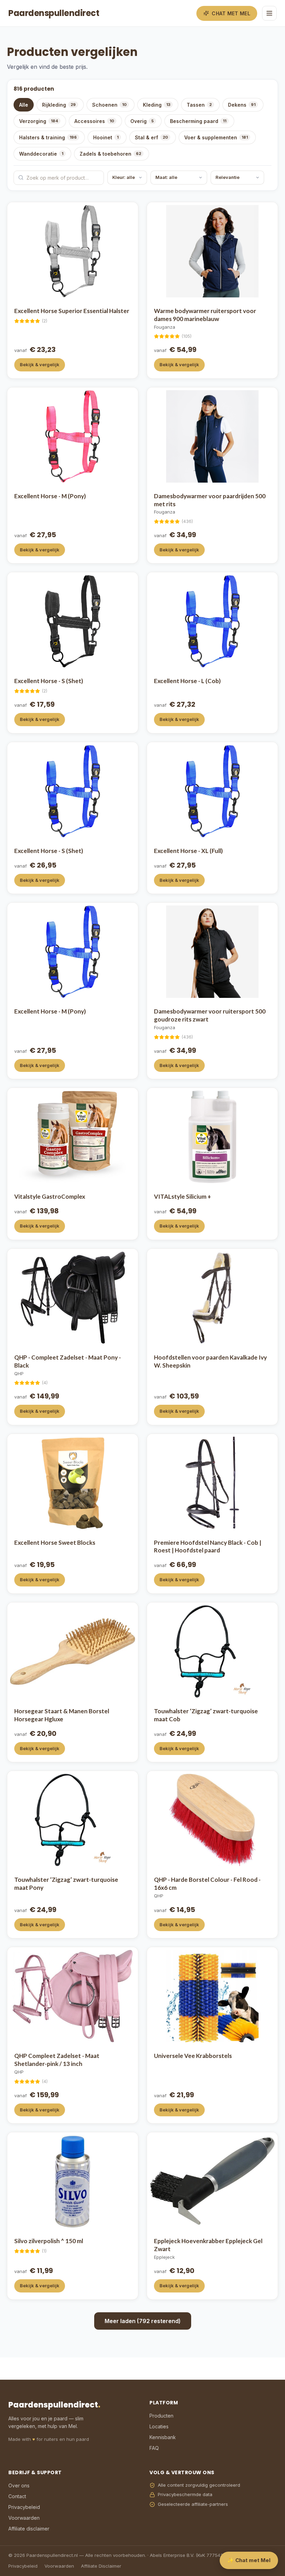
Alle (24, 105)
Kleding (157, 105)
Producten (161, 2416)
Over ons (19, 2485)
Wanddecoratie (41, 154)
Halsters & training (48, 137)
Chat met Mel (231, 13)
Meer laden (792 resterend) (143, 2321)
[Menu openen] (269, 13)
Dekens (242, 105)
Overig (142, 121)
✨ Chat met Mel (249, 2560)
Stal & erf (151, 137)
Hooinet (106, 137)
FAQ (154, 2448)
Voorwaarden (24, 2518)
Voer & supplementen (216, 137)
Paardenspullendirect (54, 13)
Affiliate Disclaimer (101, 2566)
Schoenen (109, 105)
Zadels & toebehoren (110, 154)
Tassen (199, 105)
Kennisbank (163, 2437)
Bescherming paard (198, 121)
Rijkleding (59, 105)
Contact (17, 2496)
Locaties (159, 2426)
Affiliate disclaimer (29, 2529)
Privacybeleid (24, 2507)
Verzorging (39, 121)
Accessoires (94, 121)
